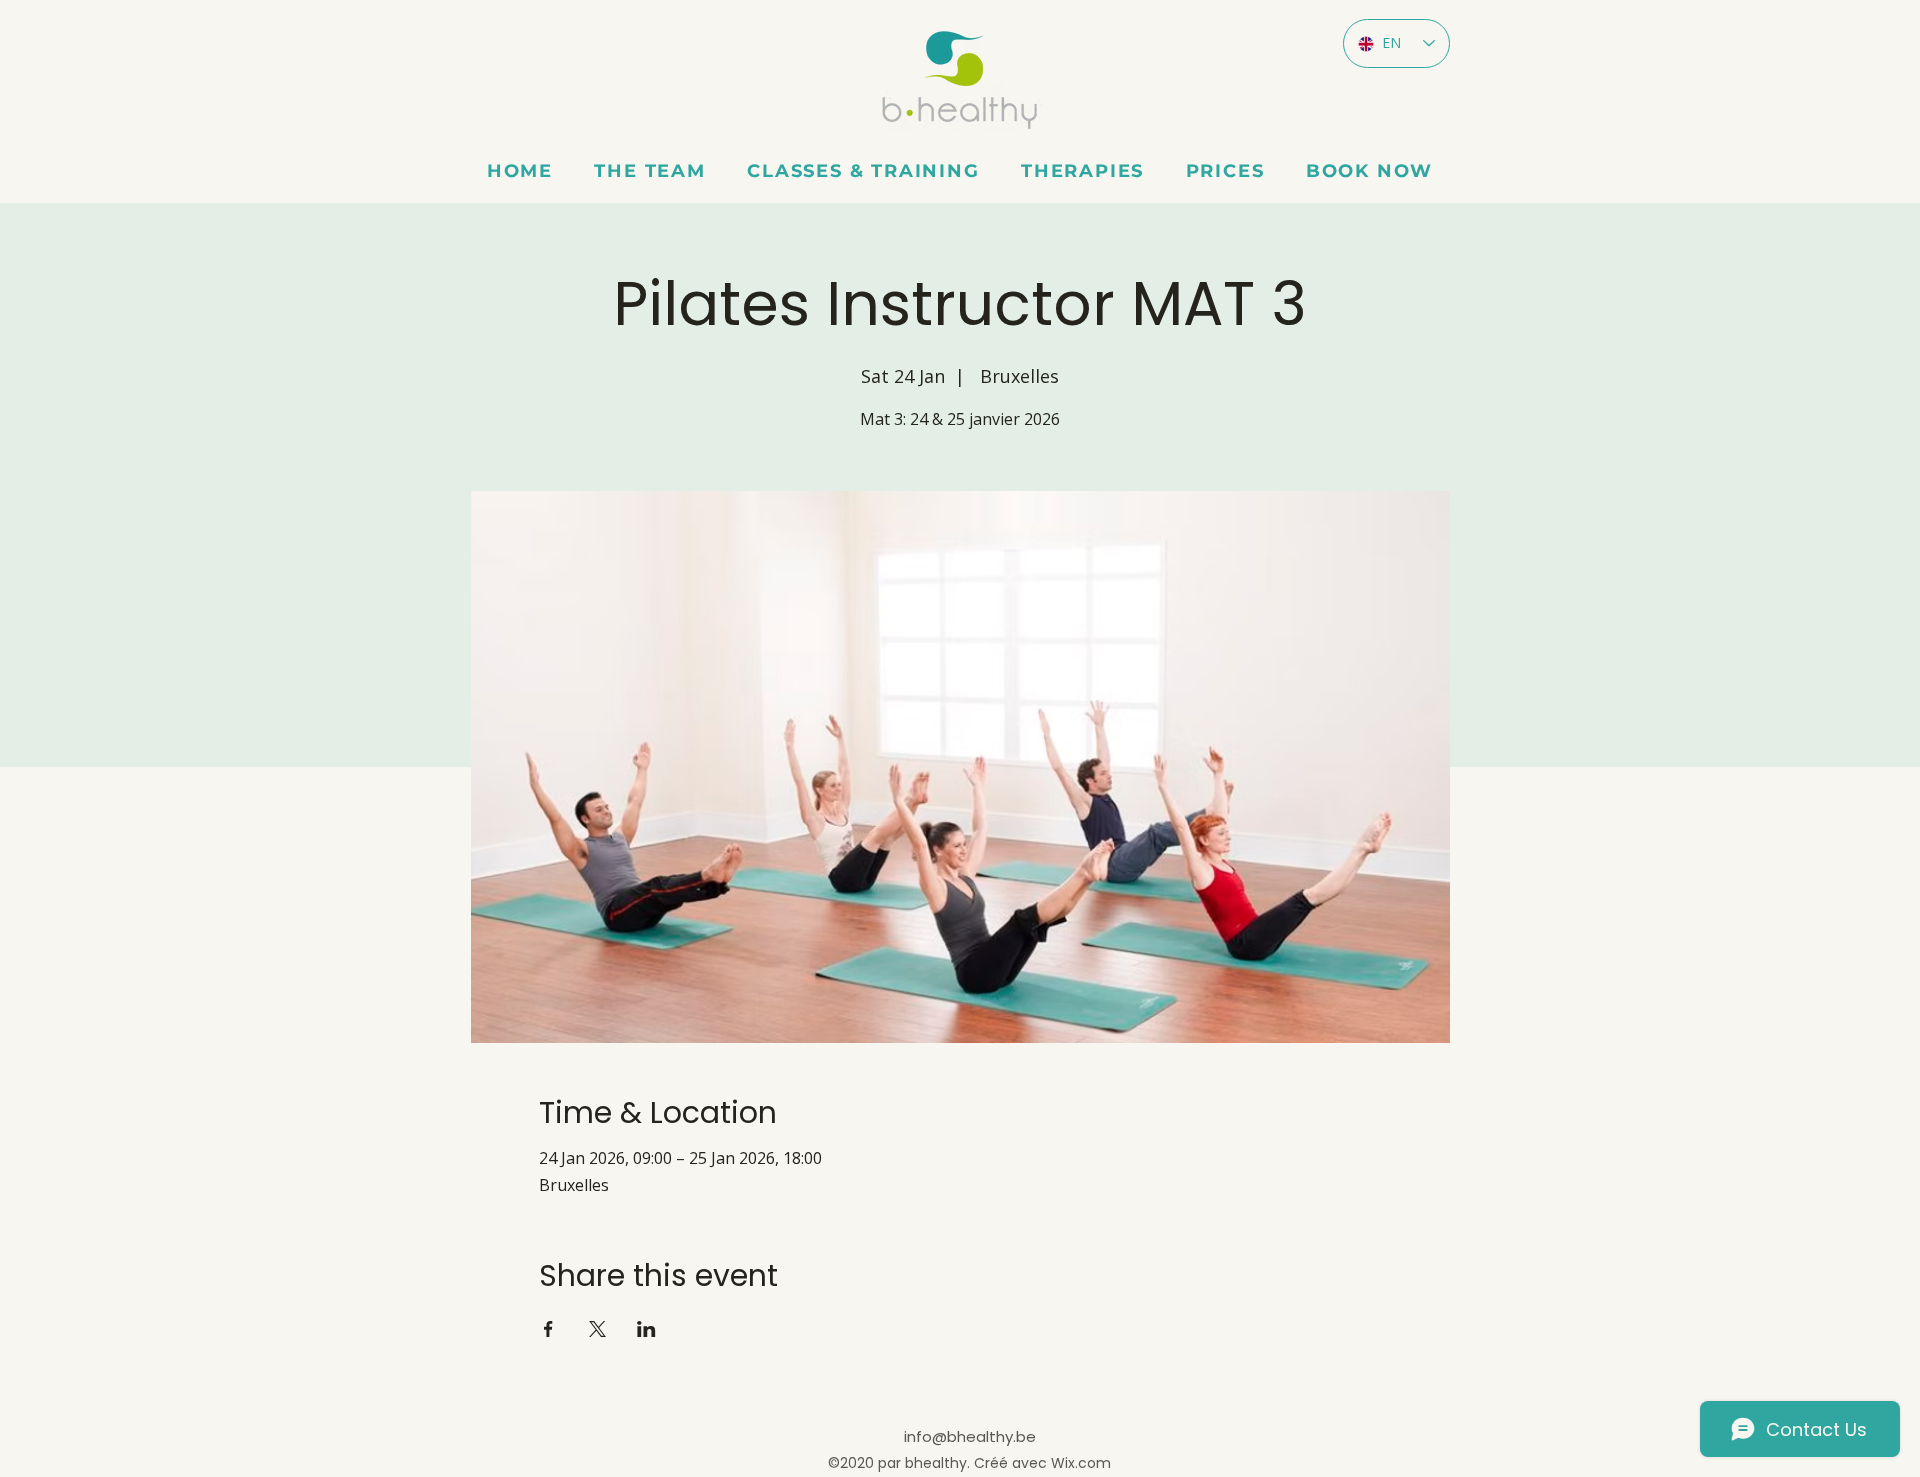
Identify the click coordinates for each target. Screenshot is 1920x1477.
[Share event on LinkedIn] (646, 1329)
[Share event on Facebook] (548, 1329)
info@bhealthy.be (970, 1436)
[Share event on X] (597, 1329)
